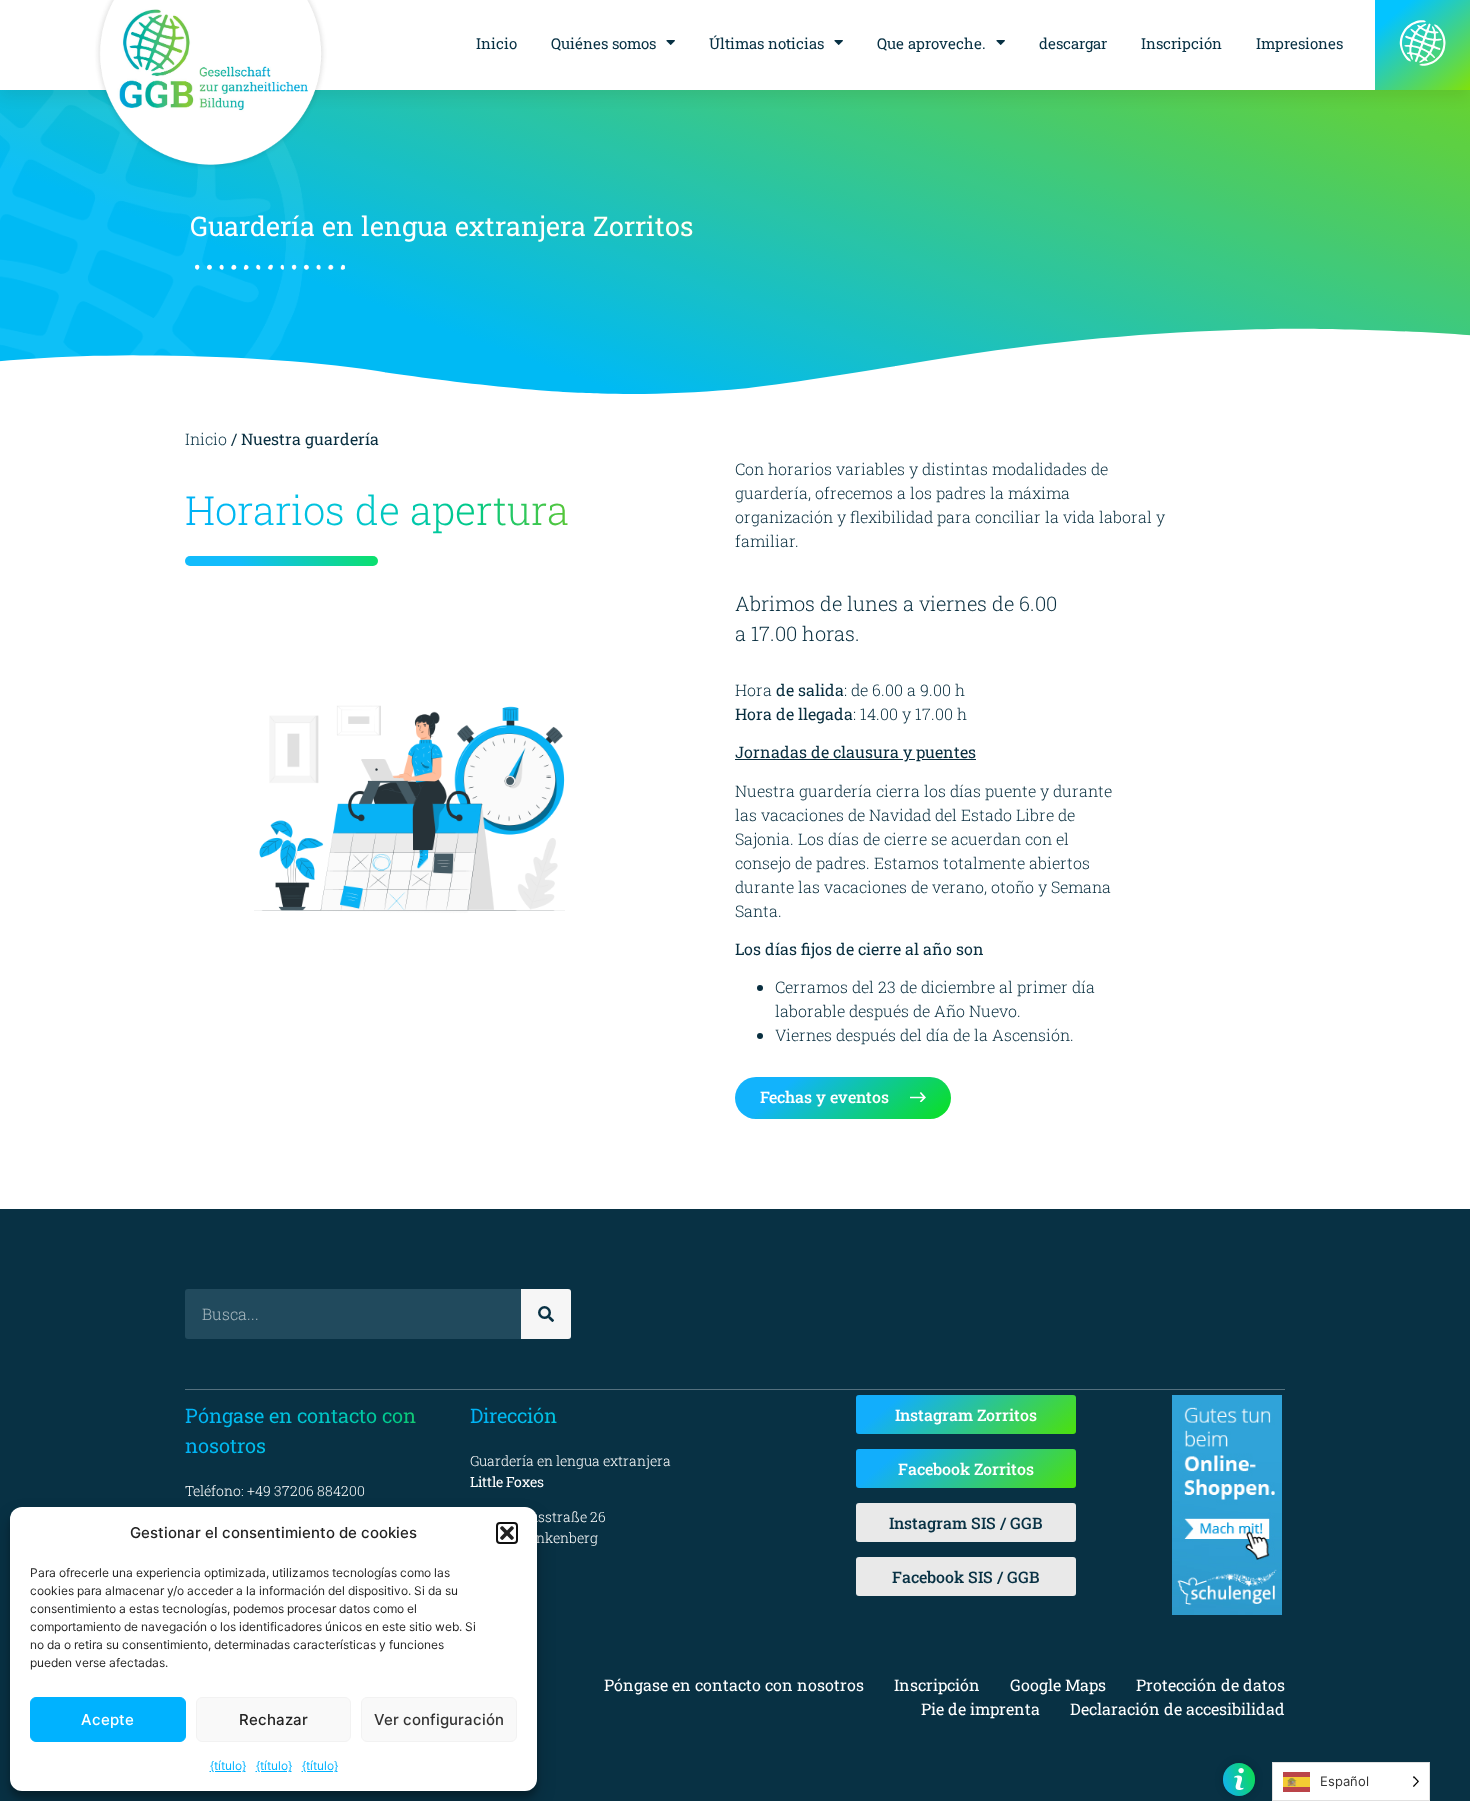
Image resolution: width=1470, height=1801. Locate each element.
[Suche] (546, 1314)
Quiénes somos (603, 43)
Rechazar (273, 1719)
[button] (507, 1533)
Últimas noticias (766, 43)
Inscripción (1181, 43)
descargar (1073, 43)
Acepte (107, 1719)
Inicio (496, 43)
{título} (228, 1765)
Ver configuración (439, 1719)
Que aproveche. (931, 43)
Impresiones (1299, 43)
